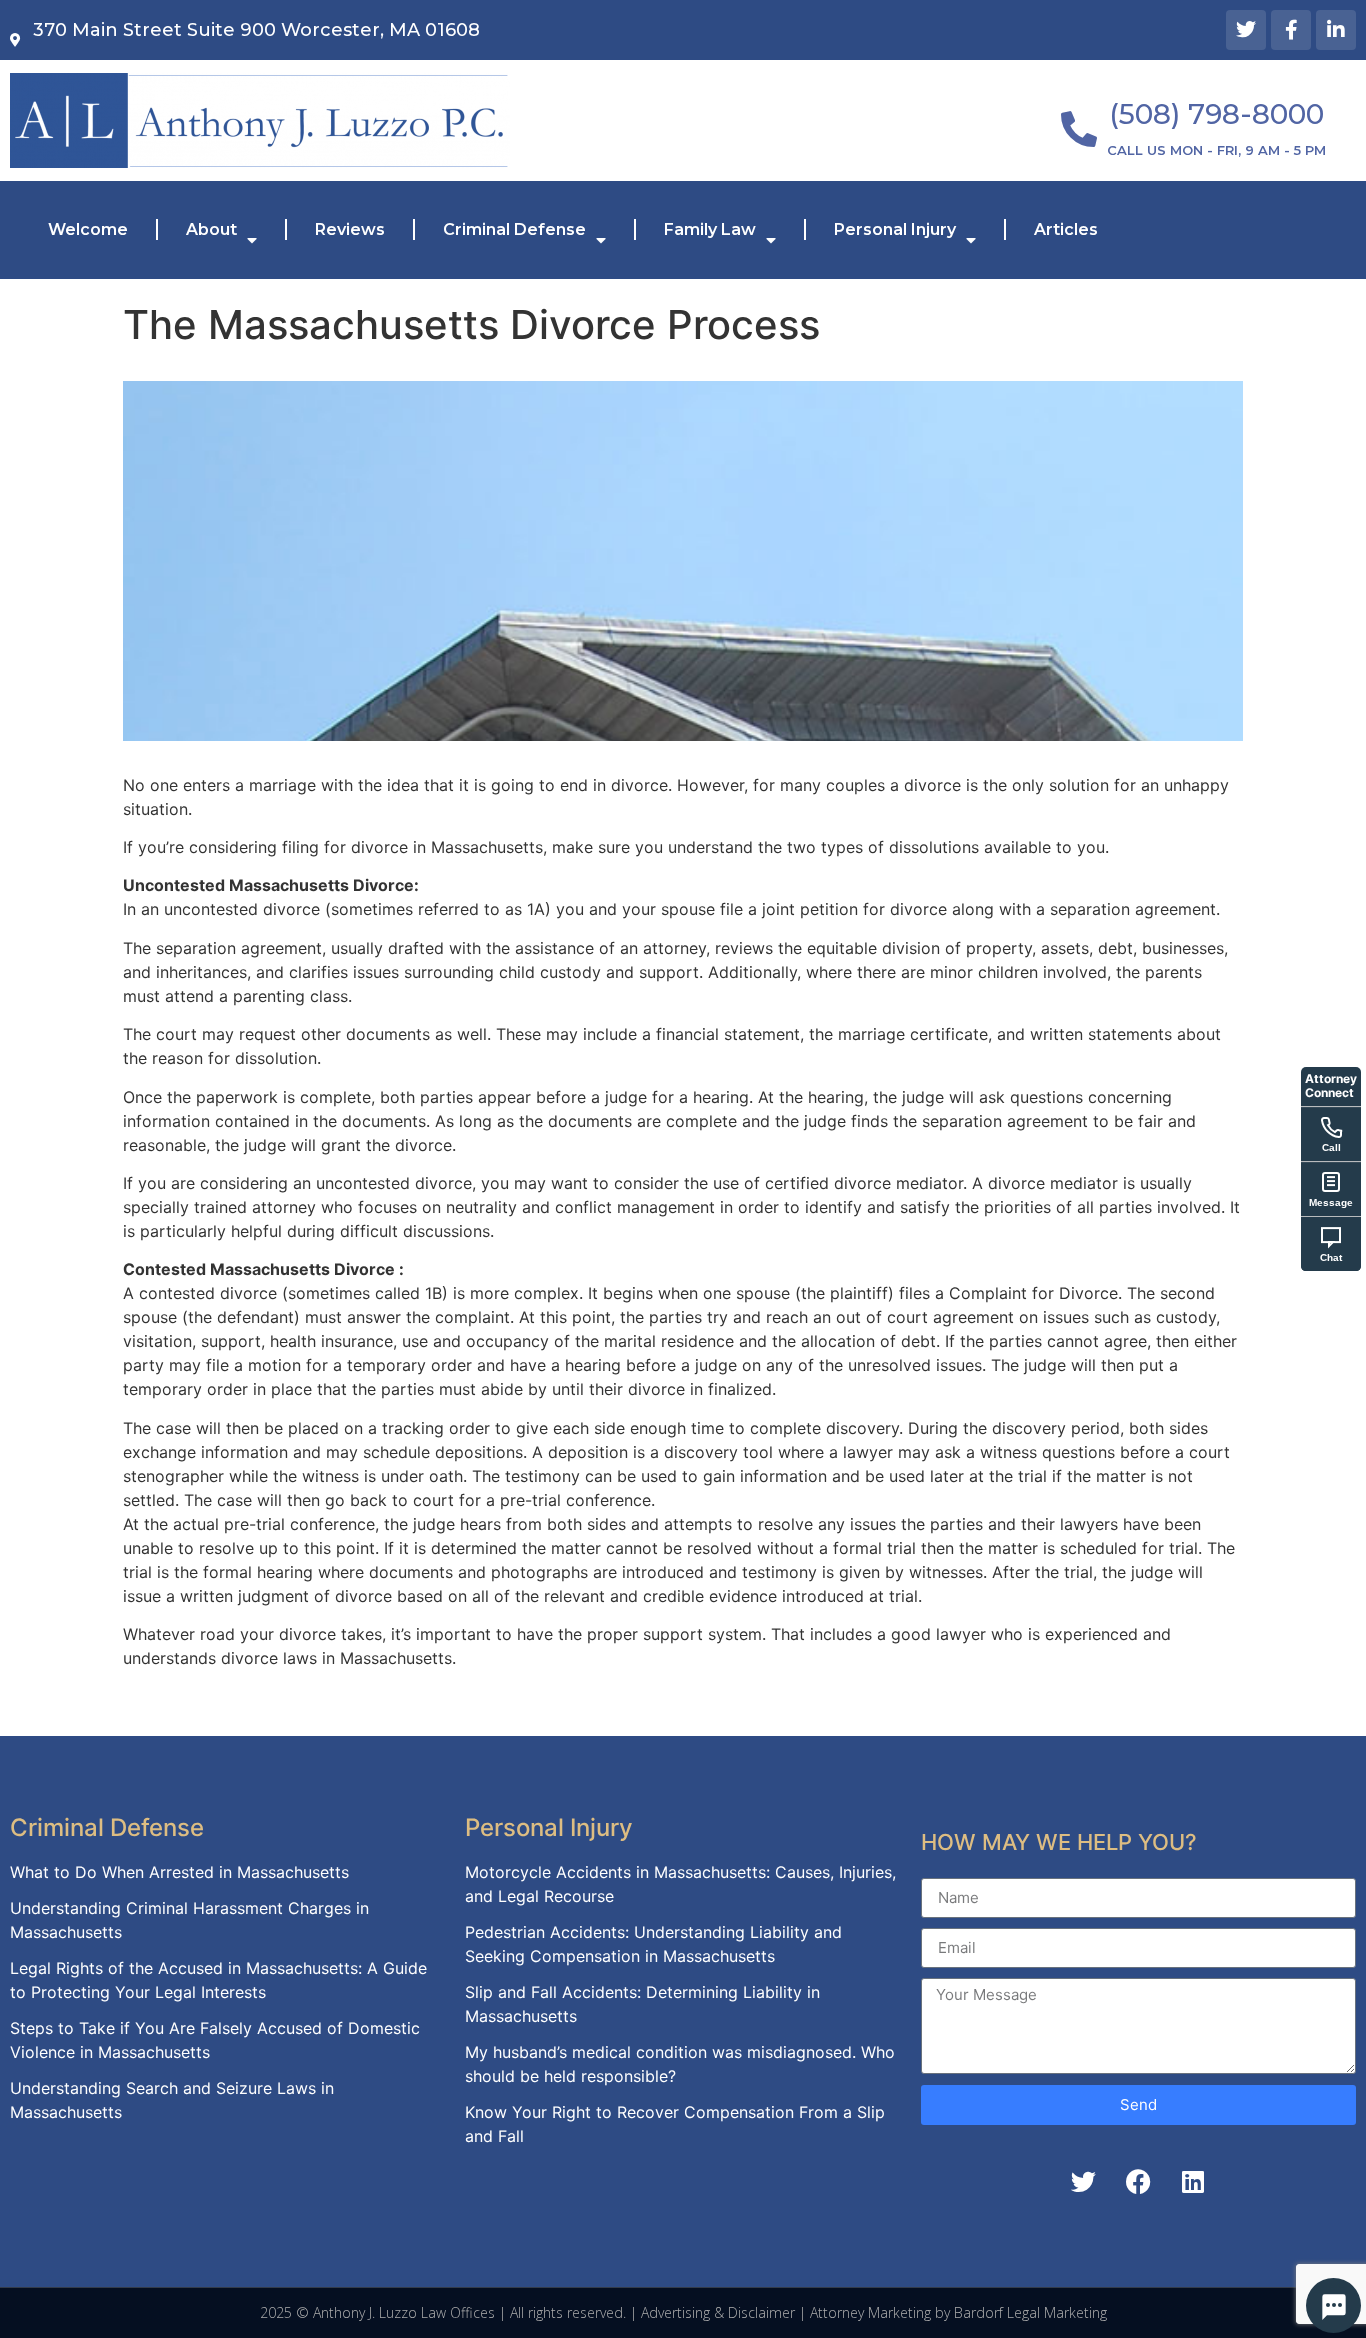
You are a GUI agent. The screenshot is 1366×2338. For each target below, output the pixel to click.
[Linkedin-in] (1336, 30)
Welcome (88, 229)
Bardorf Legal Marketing (1030, 2312)
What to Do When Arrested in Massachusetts (179, 1872)
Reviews (350, 229)
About (211, 229)
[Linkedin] (1193, 2182)
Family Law (710, 229)
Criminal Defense (514, 229)
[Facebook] (1138, 2182)
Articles (1066, 229)
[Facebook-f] (1291, 30)
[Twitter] (1246, 30)
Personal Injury (895, 229)
